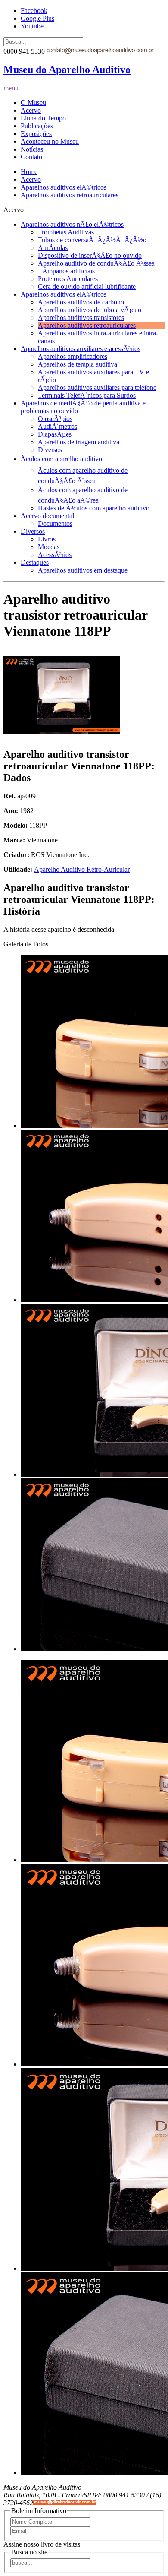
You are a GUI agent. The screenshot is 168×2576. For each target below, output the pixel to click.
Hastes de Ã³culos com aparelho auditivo (94, 508)
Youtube (32, 26)
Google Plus (37, 18)
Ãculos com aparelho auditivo (61, 459)
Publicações (37, 126)
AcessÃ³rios (55, 555)
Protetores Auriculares (68, 279)
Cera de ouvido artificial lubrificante (87, 286)
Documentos (55, 524)
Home (29, 172)
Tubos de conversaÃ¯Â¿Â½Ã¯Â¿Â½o (92, 240)
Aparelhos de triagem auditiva (79, 442)
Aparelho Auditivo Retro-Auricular (82, 869)
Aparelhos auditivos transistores (81, 318)
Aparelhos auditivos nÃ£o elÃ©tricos (72, 224)
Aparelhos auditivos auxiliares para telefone (97, 388)
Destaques (35, 562)
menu (11, 88)
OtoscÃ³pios (55, 419)
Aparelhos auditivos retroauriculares (70, 195)
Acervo (31, 110)
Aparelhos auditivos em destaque (83, 570)
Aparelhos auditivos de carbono (81, 302)
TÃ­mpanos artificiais (66, 271)
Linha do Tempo (43, 118)
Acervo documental (47, 516)
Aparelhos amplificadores (73, 356)
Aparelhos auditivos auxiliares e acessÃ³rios (81, 349)
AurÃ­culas (53, 248)
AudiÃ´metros (58, 426)
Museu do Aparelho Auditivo (67, 70)
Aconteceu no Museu (50, 141)
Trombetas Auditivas (66, 232)
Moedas (49, 547)
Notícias (32, 149)
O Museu (33, 103)
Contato (31, 157)
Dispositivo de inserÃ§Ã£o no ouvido (90, 255)
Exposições (36, 134)
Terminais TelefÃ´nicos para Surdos (87, 395)
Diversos (50, 450)
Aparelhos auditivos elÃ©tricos (64, 187)
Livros (47, 539)
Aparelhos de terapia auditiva (78, 364)
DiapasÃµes (55, 434)
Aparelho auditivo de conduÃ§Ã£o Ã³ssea (96, 263)
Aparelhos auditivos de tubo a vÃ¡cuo (90, 310)
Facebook (34, 11)
